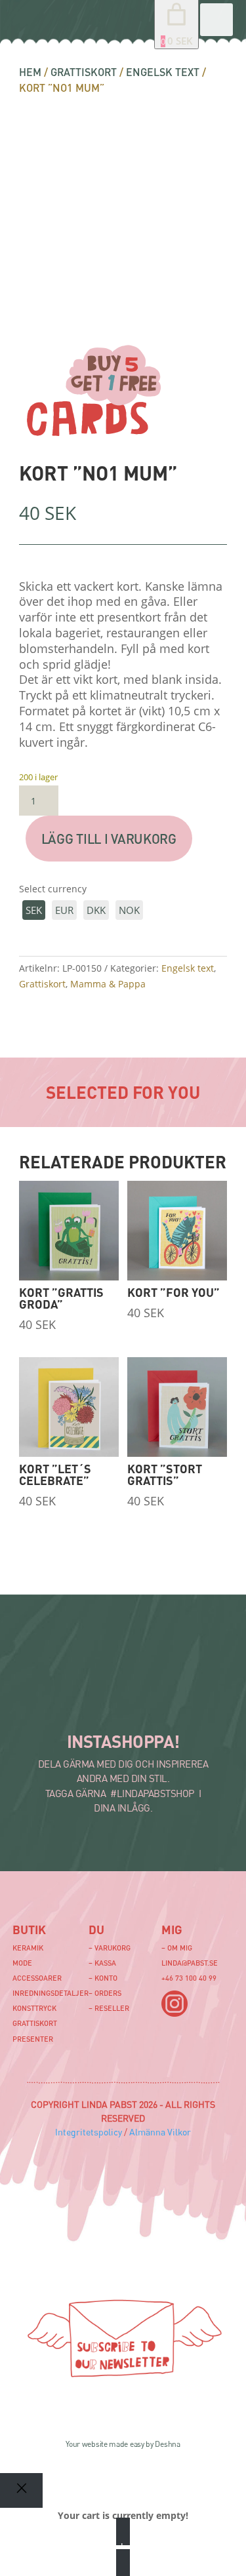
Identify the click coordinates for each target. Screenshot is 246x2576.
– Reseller (109, 2008)
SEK (34, 910)
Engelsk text (163, 72)
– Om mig (177, 1948)
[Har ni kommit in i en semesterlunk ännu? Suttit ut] (104, 1672)
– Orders (105, 1993)
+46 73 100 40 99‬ (189, 1978)
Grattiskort (84, 72)
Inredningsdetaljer (51, 1993)
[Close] (21, 2490)
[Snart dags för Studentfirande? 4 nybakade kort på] (38, 1705)
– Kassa (102, 1963)
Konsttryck (34, 2008)
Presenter (33, 2039)
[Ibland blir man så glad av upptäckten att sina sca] (169, 1705)
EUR (64, 910)
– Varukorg (110, 1948)
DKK (96, 910)
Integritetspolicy (89, 2132)
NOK (129, 910)
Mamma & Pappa (108, 984)
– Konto (103, 1978)
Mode (22, 1963)
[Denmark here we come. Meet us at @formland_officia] (38, 1672)
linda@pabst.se (190, 1963)
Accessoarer (37, 1978)
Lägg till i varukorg (109, 839)
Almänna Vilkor (160, 2132)
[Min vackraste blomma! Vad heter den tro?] (169, 1672)
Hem (30, 72)
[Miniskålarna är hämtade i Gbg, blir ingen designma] (104, 1705)
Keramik (28, 1948)
